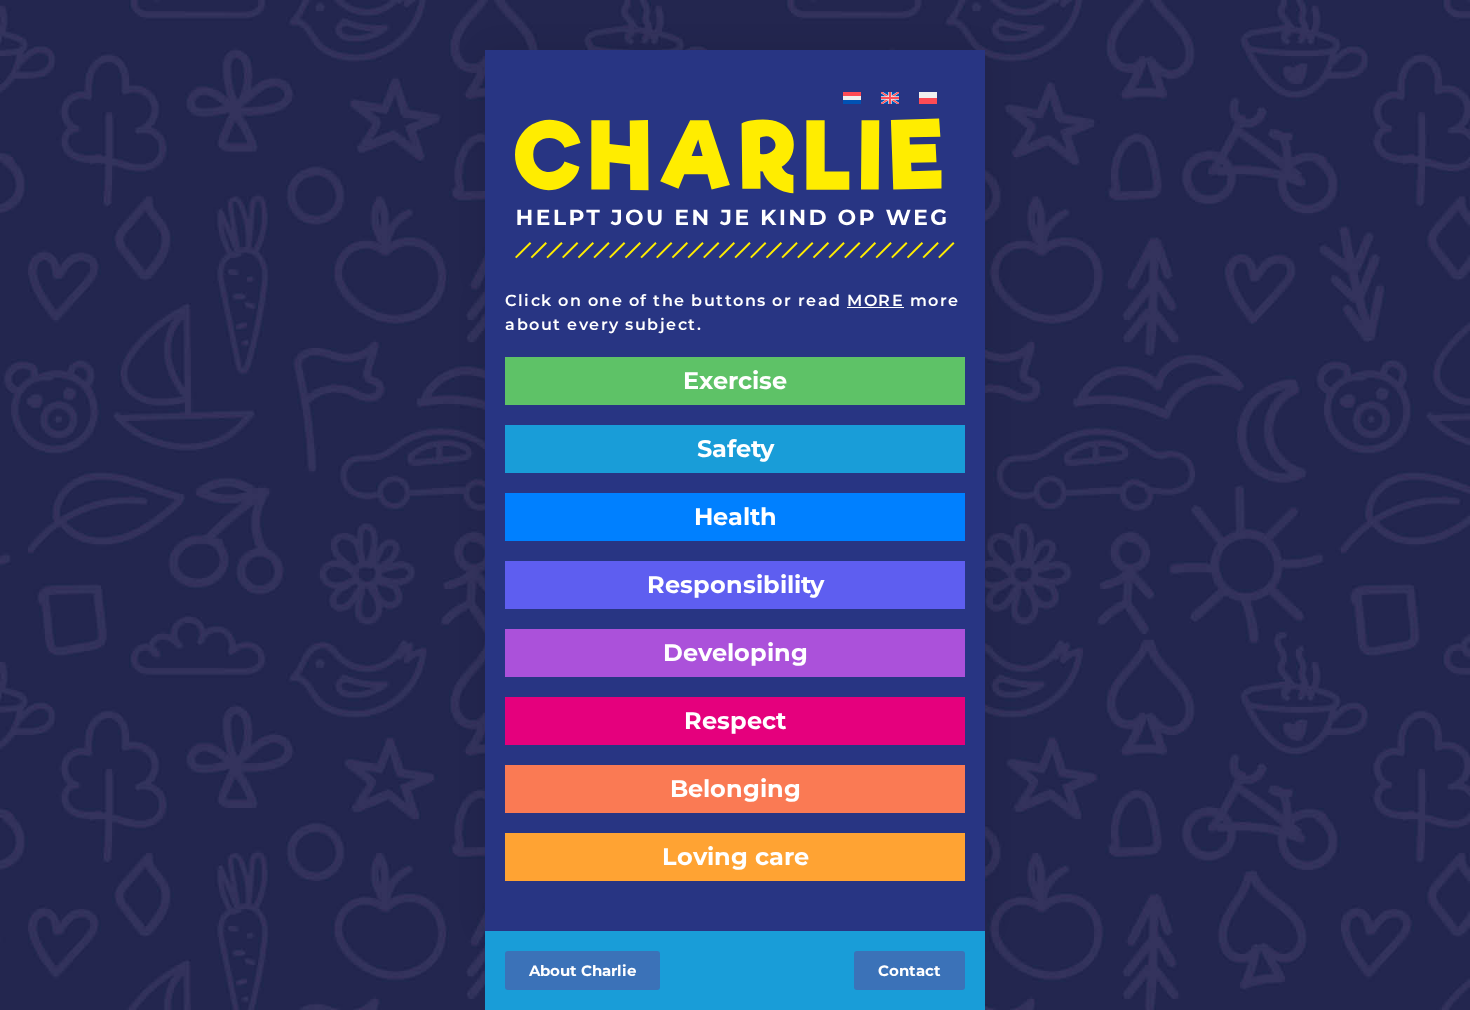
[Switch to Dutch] (852, 96)
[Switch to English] (890, 96)
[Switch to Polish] (928, 96)
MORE (875, 300)
